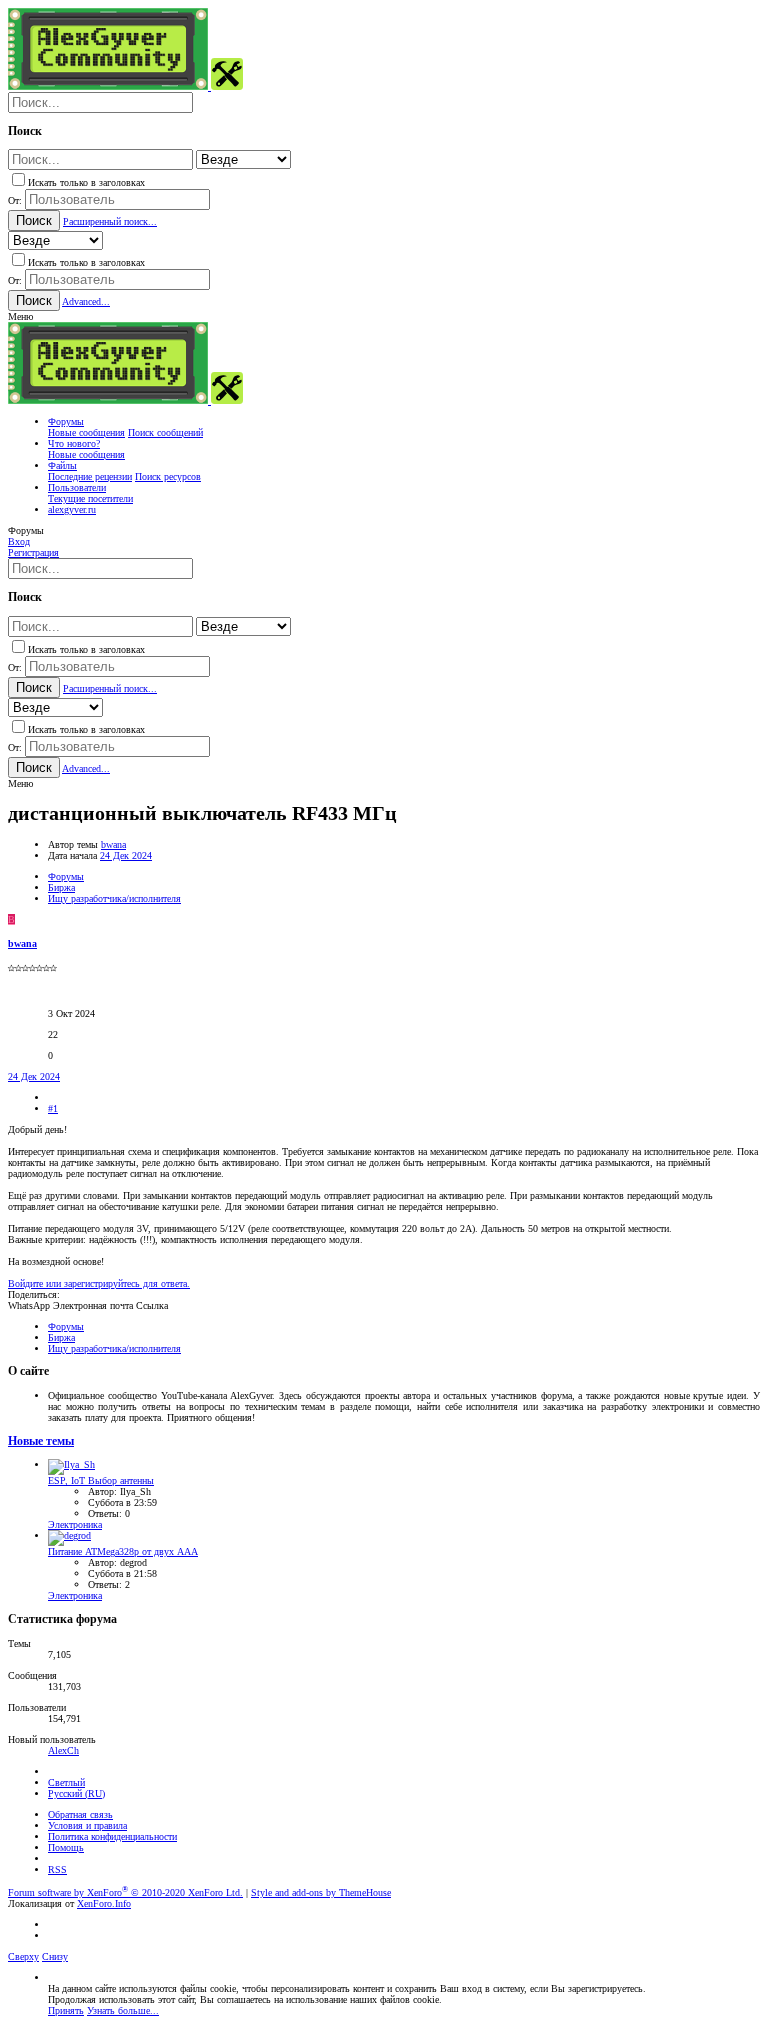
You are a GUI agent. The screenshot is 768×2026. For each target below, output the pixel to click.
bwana (113, 844)
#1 (53, 1108)
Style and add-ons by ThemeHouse (321, 1892)
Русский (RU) (76, 1793)
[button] (20, 316)
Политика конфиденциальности (112, 1836)
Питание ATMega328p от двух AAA (123, 1551)
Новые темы (41, 1441)
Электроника (75, 1524)
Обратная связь (80, 1814)
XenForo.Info (104, 1903)
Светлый (66, 1782)
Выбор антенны (101, 1480)
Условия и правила (87, 1825)
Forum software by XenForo (125, 1892)
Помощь (66, 1847)
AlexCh (63, 1750)
